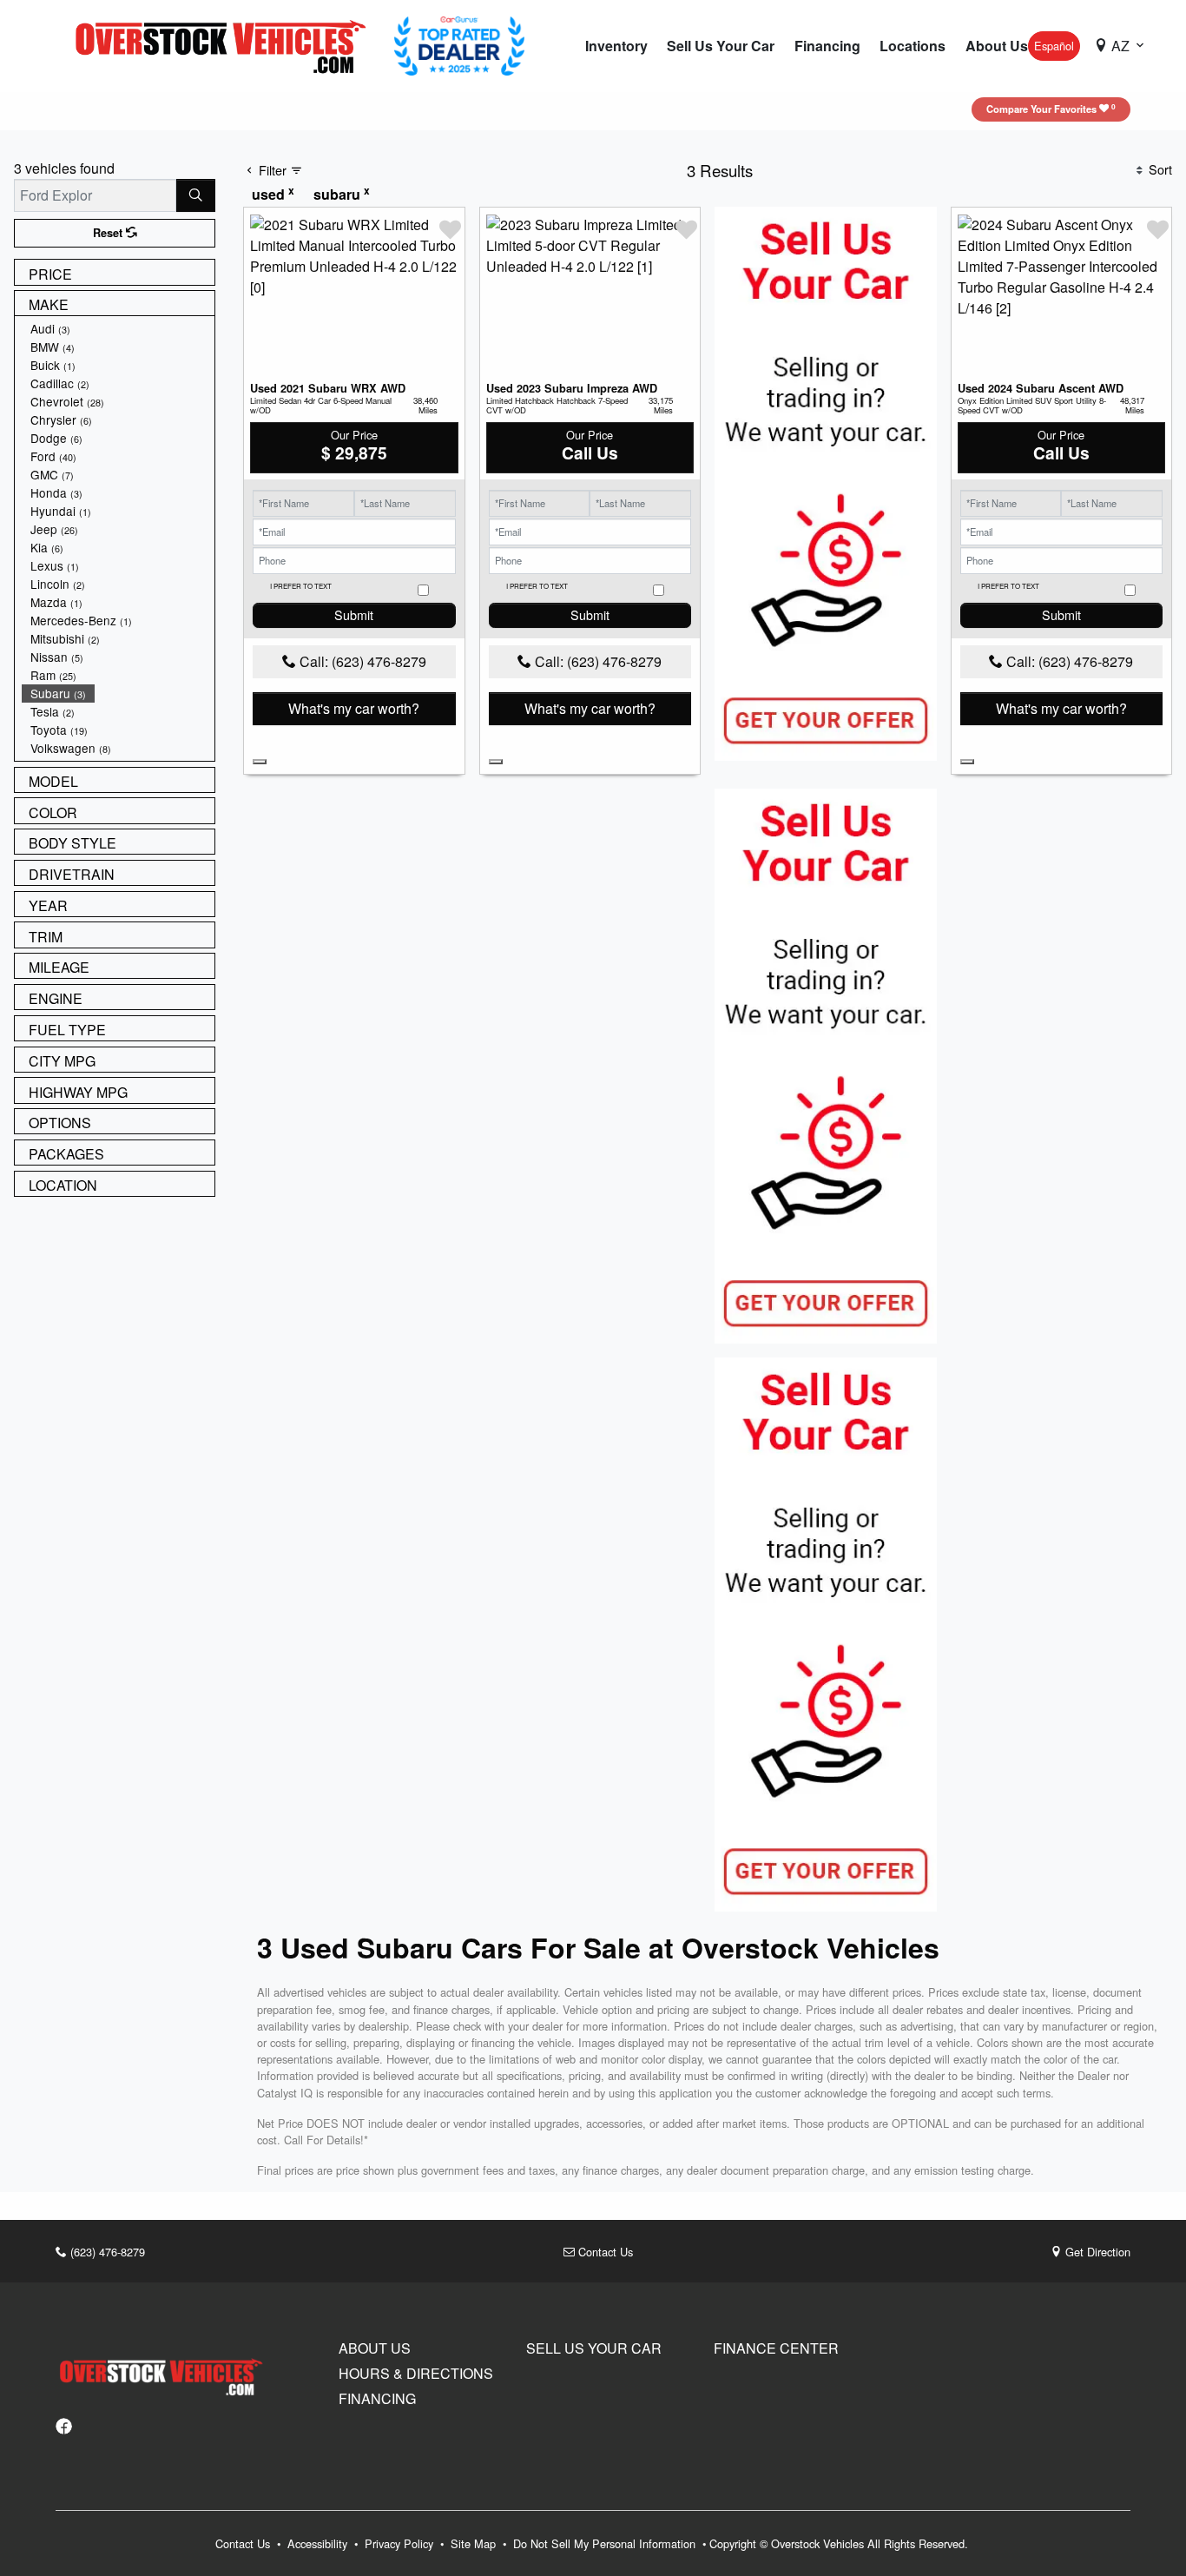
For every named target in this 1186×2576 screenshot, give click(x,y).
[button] (616, 46)
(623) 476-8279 (106, 2252)
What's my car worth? (354, 708)
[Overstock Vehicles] (225, 44)
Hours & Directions (416, 2374)
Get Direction (1096, 2252)
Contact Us (604, 2252)
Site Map (475, 2543)
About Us (375, 2348)
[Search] (196, 195)
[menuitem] (118, 329)
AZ (1120, 46)
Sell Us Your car (594, 2348)
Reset (109, 233)
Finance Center (776, 2348)
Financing (377, 2399)
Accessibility (319, 2543)
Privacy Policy (401, 2543)
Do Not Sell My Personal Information (606, 2543)
